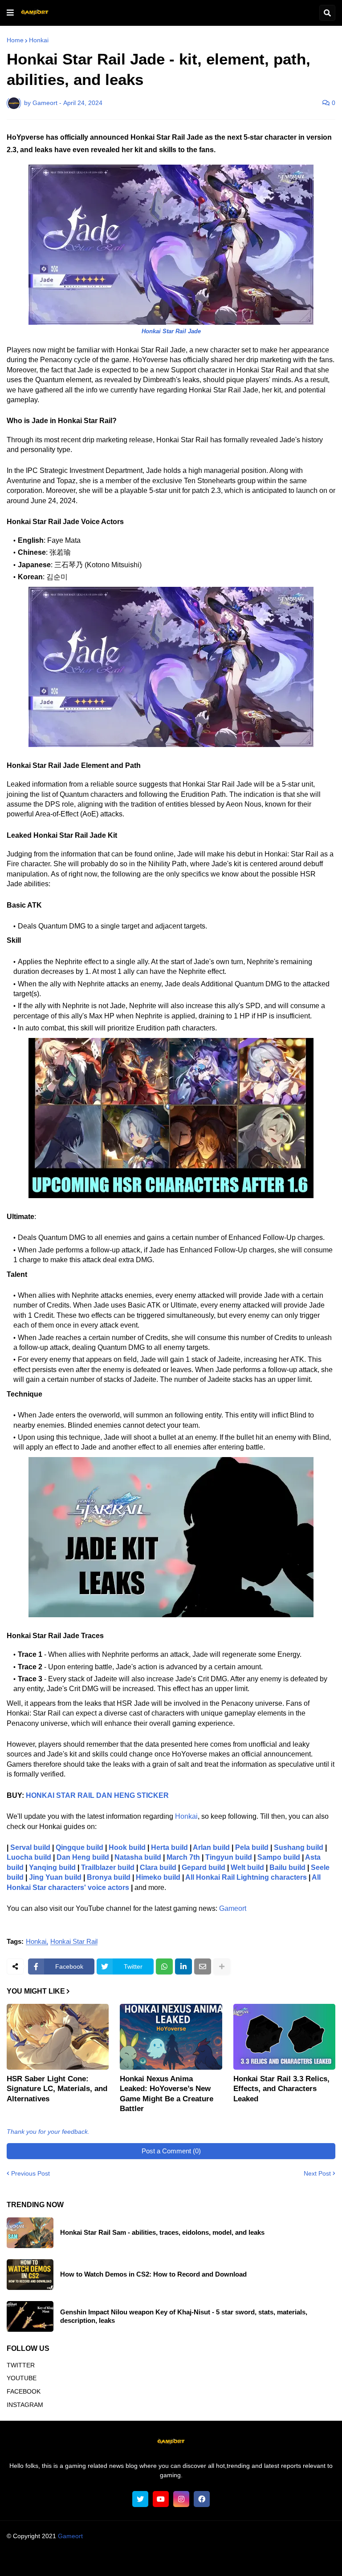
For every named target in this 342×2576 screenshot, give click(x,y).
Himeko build (158, 1877)
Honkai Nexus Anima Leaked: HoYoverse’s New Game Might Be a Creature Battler (167, 2094)
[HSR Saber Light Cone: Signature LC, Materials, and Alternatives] (58, 2037)
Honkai (39, 40)
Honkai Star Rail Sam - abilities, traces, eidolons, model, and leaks (162, 2232)
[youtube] (161, 2499)
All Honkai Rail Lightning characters (246, 1877)
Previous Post (31, 2173)
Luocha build (29, 1857)
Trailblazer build (108, 1867)
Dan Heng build (83, 1857)
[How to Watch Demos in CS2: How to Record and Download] (30, 2275)
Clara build (158, 1867)
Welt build (247, 1867)
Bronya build (109, 1877)
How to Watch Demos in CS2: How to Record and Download (153, 2274)
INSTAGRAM (25, 2405)
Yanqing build (52, 1867)
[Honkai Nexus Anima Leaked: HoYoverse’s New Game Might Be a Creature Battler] (171, 2037)
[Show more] (222, 1966)
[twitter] (140, 2499)
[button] (10, 13)
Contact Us (255, 2560)
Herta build (169, 1847)
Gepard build (204, 1867)
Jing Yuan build (55, 1877)
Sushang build (299, 1847)
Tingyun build (229, 1857)
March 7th (183, 1857)
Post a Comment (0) (171, 2151)
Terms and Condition (103, 2560)
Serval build (30, 1847)
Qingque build (79, 1847)
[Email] (203, 1966)
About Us (52, 2560)
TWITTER (21, 2365)
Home (15, 40)
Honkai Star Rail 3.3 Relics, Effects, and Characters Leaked (281, 2089)
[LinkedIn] (183, 1966)
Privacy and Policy (205, 2560)
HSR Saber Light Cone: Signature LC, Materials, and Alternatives (57, 2089)
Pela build (252, 1847)
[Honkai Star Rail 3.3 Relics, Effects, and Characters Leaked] (284, 2037)
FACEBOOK (24, 2391)
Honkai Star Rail (74, 1942)
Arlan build (211, 1847)
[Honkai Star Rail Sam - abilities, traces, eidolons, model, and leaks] (30, 2233)
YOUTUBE (22, 2378)
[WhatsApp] (164, 1966)
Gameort (233, 1908)
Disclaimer (156, 2560)
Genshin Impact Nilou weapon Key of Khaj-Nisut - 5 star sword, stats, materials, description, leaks (184, 2316)
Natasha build (138, 1857)
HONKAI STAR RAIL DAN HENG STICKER (97, 1795)
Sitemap (291, 2560)
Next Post (317, 2173)
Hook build (127, 1847)
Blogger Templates (188, 2545)
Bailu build (287, 1867)
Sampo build (279, 1857)
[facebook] (202, 2499)
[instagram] (181, 2499)
